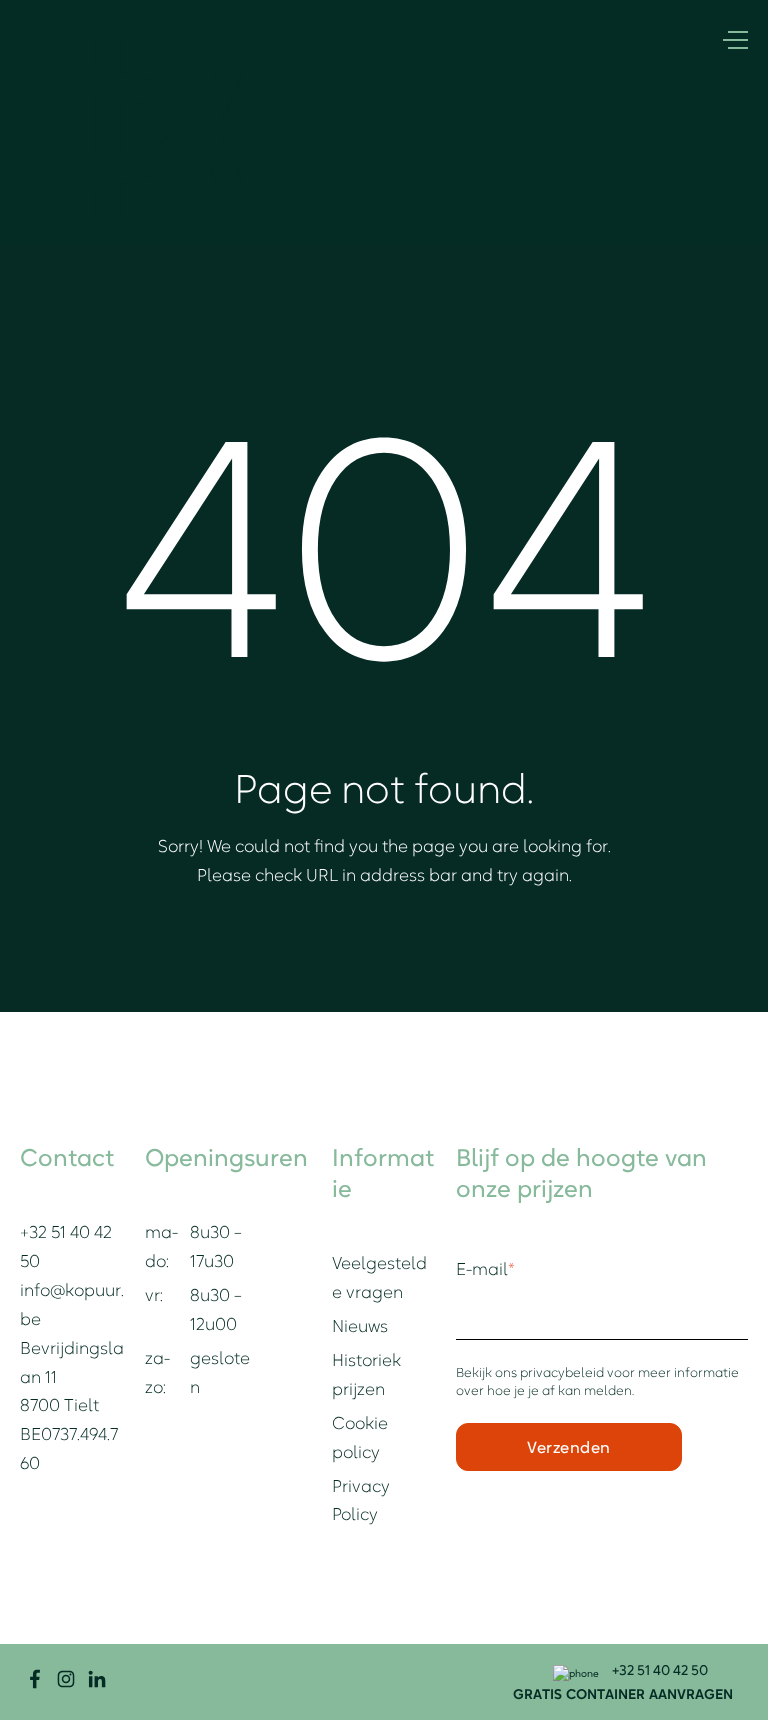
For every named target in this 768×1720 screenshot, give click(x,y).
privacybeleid (563, 1372)
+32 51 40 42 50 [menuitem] (658, 1670)
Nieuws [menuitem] (360, 1326)
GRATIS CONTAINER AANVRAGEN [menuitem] (623, 1694)
